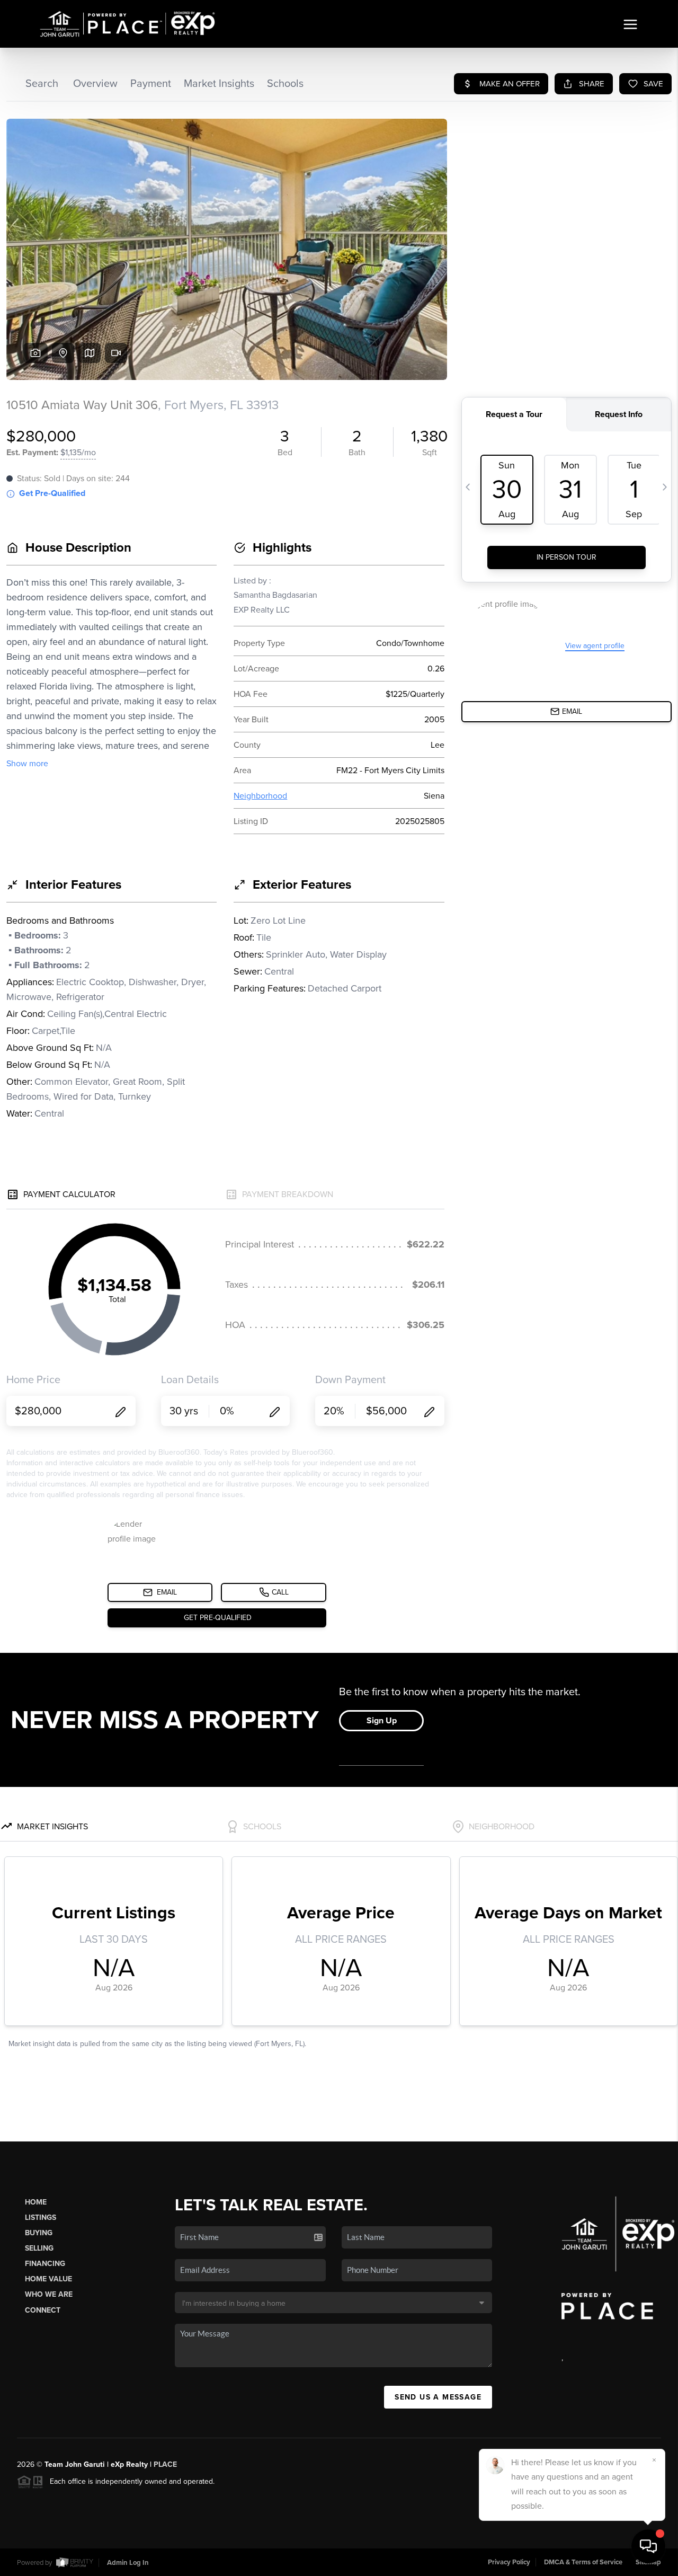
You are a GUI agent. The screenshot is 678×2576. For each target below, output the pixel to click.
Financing (45, 2264)
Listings (41, 2218)
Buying (39, 2233)
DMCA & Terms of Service (583, 2562)
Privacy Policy (509, 2562)
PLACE (165, 2464)
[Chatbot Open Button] (648, 2546)
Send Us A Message (438, 2397)
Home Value (48, 2279)
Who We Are (49, 2294)
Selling (39, 2248)
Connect (43, 2310)
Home (36, 2202)
